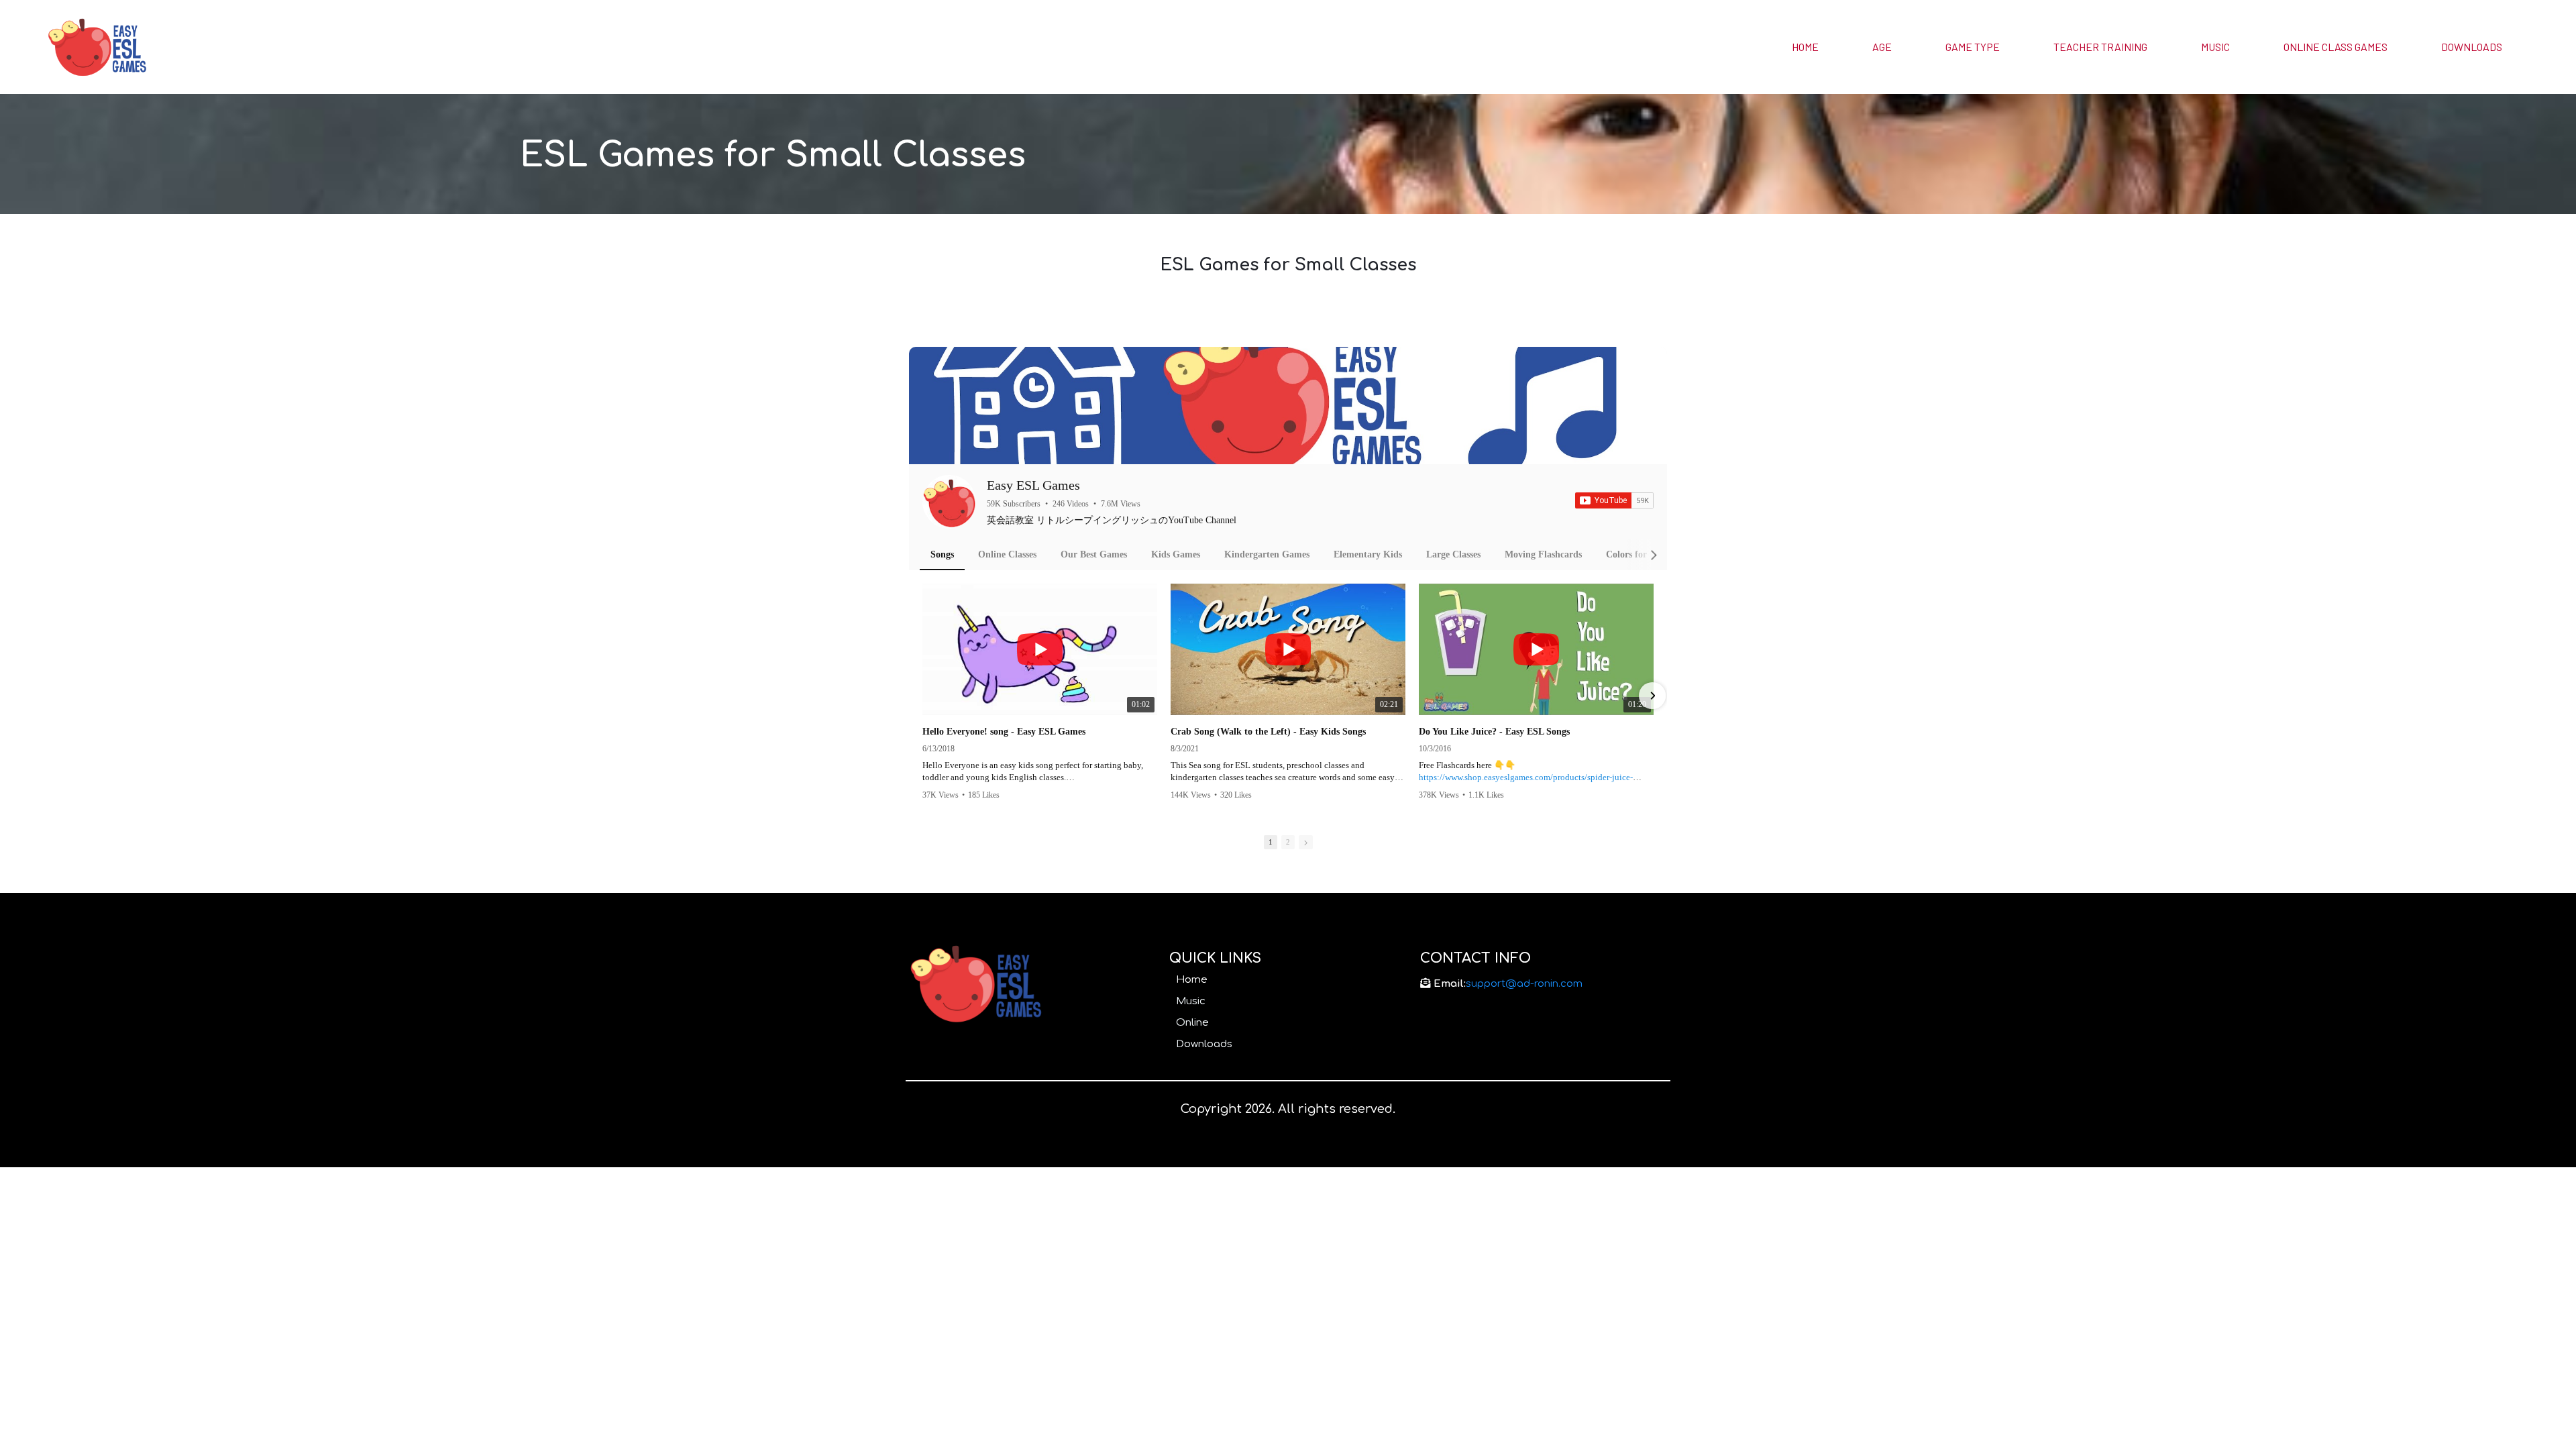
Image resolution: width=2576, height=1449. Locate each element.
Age (1882, 47)
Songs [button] (942, 554)
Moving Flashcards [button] (1543, 554)
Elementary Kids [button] (1368, 554)
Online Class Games (2336, 47)
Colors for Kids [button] (1637, 554)
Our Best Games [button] (1094, 554)
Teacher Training (2100, 47)
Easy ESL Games (1033, 485)
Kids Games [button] (1176, 554)
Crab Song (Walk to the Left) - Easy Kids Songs (1268, 732)
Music (2215, 47)
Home (1805, 47)
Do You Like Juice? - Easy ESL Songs (1494, 732)
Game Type (1973, 47)
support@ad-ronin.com (1524, 984)
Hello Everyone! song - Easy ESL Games (1004, 732)
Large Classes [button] (1453, 554)
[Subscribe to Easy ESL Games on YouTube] (1614, 500)
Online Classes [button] (1007, 554)
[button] (924, 696)
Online (1192, 1023)
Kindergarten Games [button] (1267, 554)
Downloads (2472, 47)
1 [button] (1271, 842)
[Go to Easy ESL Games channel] (949, 502)
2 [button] (1288, 842)
